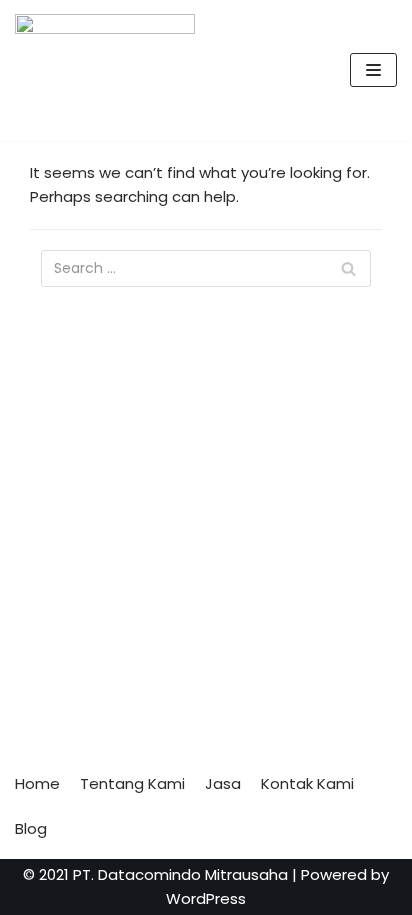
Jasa (223, 783)
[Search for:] (206, 268)
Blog (31, 828)
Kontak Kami (307, 783)
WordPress (206, 898)
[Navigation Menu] (373, 70)
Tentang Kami (132, 783)
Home (37, 783)
